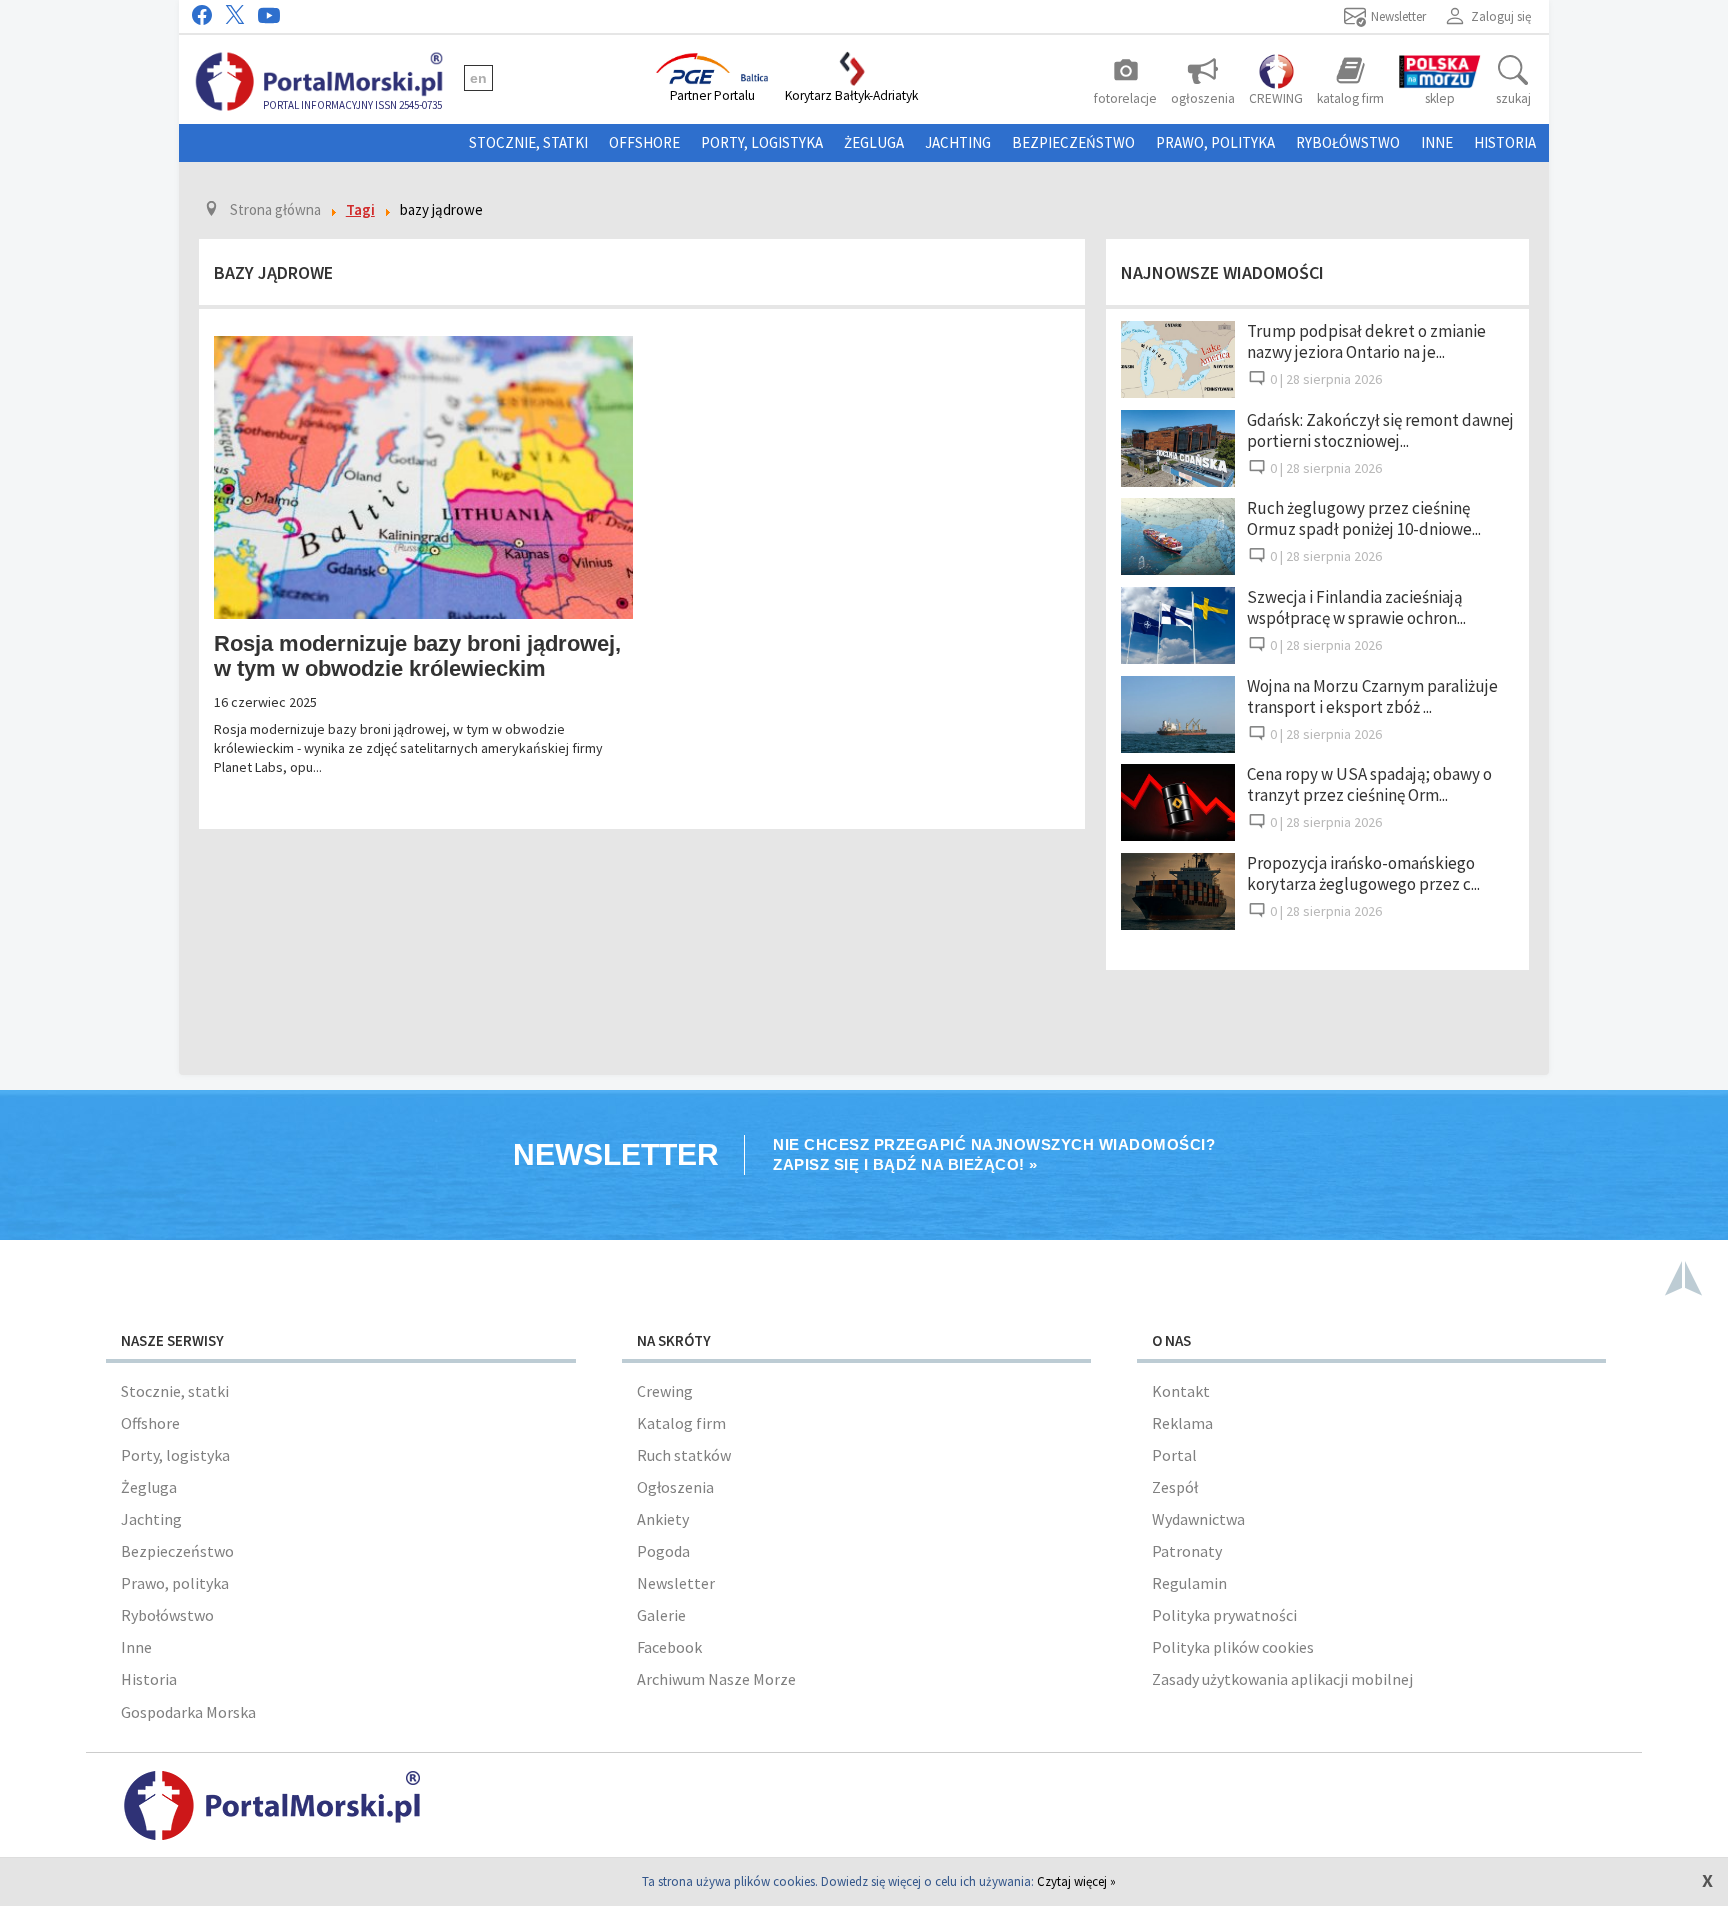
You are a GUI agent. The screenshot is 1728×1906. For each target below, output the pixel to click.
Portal (1174, 1455)
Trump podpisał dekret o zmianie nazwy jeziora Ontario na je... (1366, 341)
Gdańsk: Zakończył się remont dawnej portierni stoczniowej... (1380, 430)
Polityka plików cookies (1233, 1647)
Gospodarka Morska (188, 1712)
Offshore (644, 142)
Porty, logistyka (762, 142)
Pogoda (663, 1551)
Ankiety (663, 1519)
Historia (1505, 142)
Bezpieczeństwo (1073, 142)
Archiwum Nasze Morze (716, 1679)
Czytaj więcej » (1076, 1881)
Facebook (669, 1647)
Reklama (1182, 1423)
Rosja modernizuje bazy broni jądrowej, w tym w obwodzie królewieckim (417, 656)
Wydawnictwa (1198, 1519)
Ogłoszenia (675, 1487)
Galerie (661, 1615)
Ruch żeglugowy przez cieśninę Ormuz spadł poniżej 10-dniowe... (1364, 518)
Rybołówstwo (1348, 142)
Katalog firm (681, 1423)
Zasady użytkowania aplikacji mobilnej (1282, 1679)
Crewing (665, 1391)
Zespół (1175, 1487)
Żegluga (874, 142)
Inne (1437, 142)
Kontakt (1181, 1391)
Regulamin (1189, 1583)
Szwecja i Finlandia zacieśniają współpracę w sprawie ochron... (1356, 607)
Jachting (958, 142)
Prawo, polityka (1215, 142)
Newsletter (676, 1583)
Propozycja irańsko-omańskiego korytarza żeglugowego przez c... (1363, 873)
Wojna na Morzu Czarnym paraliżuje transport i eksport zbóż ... (1372, 696)
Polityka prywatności (1224, 1615)
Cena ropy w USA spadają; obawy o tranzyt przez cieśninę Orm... (1369, 784)
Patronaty (1187, 1551)
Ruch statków (684, 1455)
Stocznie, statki (528, 142)
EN (478, 78)
